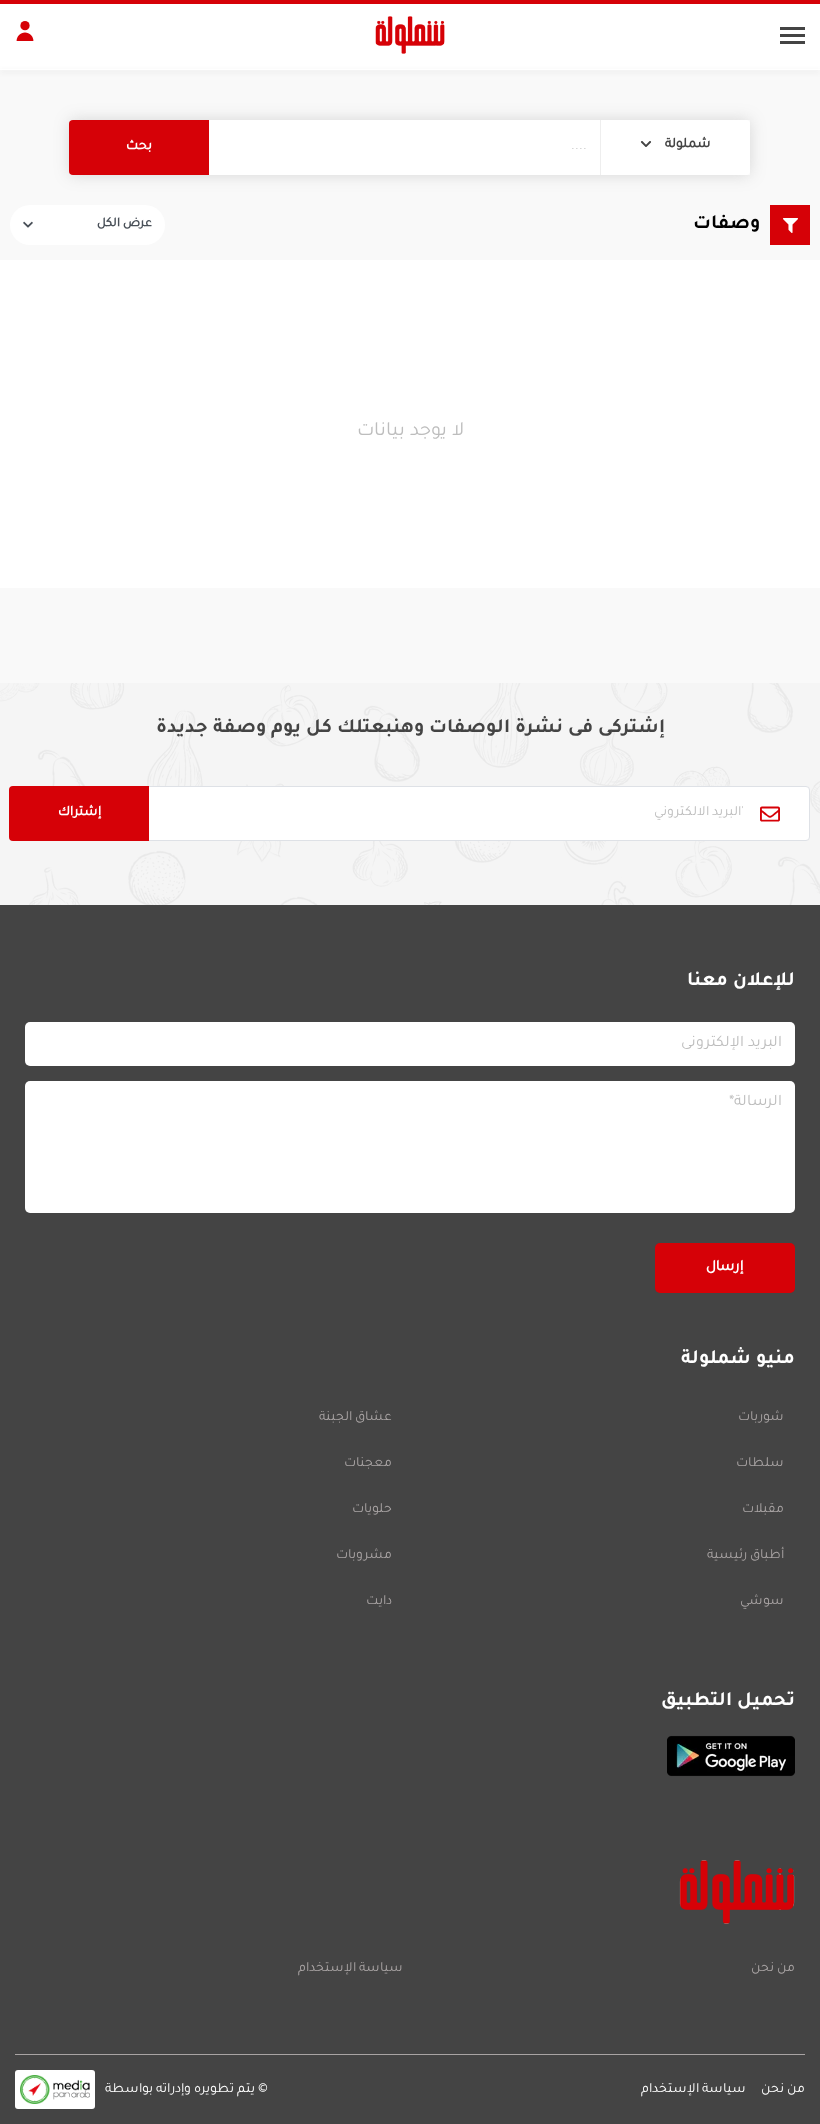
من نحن (773, 1969)
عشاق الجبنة (355, 1418)
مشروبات (364, 1556)
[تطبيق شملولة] (410, 1756)
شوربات (761, 1418)
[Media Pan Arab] (55, 2089)
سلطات (760, 1464)
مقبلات (763, 1510)
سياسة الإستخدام (350, 1969)
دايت (379, 1602)
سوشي (762, 1602)
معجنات (368, 1464)
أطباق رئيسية (745, 1556)
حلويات (372, 1510)
